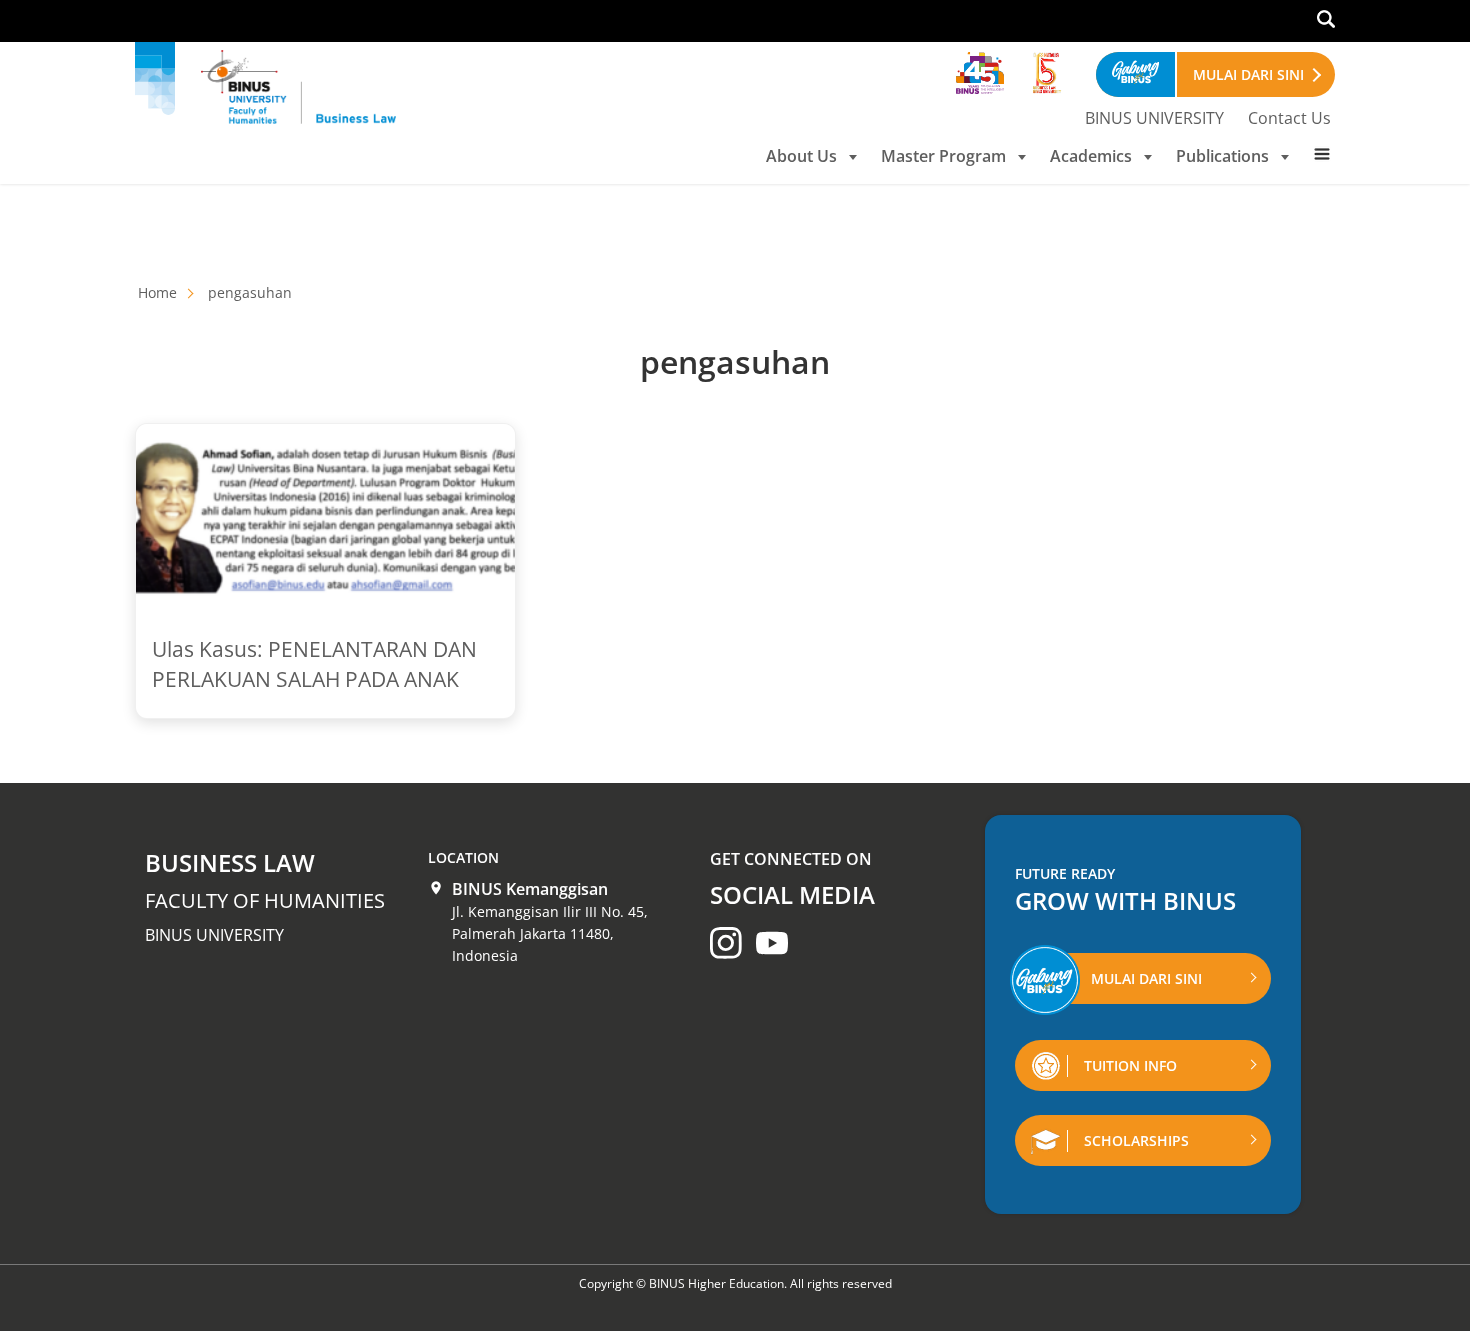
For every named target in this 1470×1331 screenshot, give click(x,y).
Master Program (943, 156)
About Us (801, 156)
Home (157, 292)
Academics (1091, 156)
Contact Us (1289, 118)
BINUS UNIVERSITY (1154, 118)
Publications (1222, 156)
